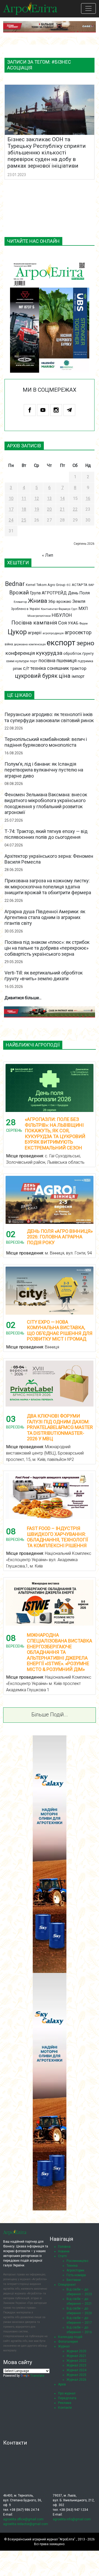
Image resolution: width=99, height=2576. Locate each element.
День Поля (79, 593)
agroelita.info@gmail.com (72, 2519)
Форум (84, 624)
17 (11, 509)
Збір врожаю (60, 602)
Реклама (65, 2403)
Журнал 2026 (76, 2380)
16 (88, 498)
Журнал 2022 (76, 2361)
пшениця (67, 660)
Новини (64, 2251)
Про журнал (67, 2393)
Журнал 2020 (76, 2351)
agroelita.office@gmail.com (23, 2519)
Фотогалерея (68, 2342)
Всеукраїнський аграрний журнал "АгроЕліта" (41, 2539)
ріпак (17, 669)
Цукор (17, 632)
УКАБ (73, 623)
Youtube (43, 410)
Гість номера (76, 2275)
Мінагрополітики (39, 616)
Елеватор (20, 602)
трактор (78, 668)
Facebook (30, 410)
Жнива (38, 601)
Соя (62, 623)
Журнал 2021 (76, 2356)
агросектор (78, 633)
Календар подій (70, 2337)
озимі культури (17, 661)
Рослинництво (77, 2261)
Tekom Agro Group (51, 585)
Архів (62, 2384)
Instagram (56, 410)
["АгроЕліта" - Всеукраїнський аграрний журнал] (30, 8)
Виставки (74, 2280)
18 (24, 509)
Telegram (69, 410)
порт (34, 661)
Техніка (72, 2266)
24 (11, 520)
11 (24, 498)
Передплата (67, 2398)
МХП (83, 609)
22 (75, 509)
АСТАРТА (80, 585)
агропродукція (53, 633)
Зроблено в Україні (25, 609)
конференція (20, 653)
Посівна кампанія (34, 623)
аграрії (35, 633)
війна (9, 644)
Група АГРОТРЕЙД (48, 593)
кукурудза (49, 653)
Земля (79, 601)
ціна (65, 676)
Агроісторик (75, 2270)
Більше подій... (50, 1715)
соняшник (58, 668)
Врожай (19, 593)
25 (24, 520)
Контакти (65, 2408)
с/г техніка (34, 668)
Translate (37, 2376)
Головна (64, 2247)
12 (37, 498)
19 (37, 509)
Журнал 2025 (76, 2375)
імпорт (78, 676)
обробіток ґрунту (79, 654)
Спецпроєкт (67, 2285)
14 (62, 498)
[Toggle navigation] (88, 8)
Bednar (15, 584)
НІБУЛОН (62, 615)
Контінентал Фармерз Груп (59, 609)
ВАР (91, 585)
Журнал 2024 (76, 2370)
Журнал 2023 (76, 2365)
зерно (85, 643)
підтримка (85, 661)
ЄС (69, 585)
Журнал (64, 2346)
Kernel (31, 585)
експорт (61, 643)
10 (11, 498)
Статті (62, 2256)
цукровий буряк (36, 676)
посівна (47, 660)
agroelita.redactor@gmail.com (26, 2524)
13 (49, 498)
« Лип (48, 555)
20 (49, 509)
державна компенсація (30, 644)
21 (62, 509)
